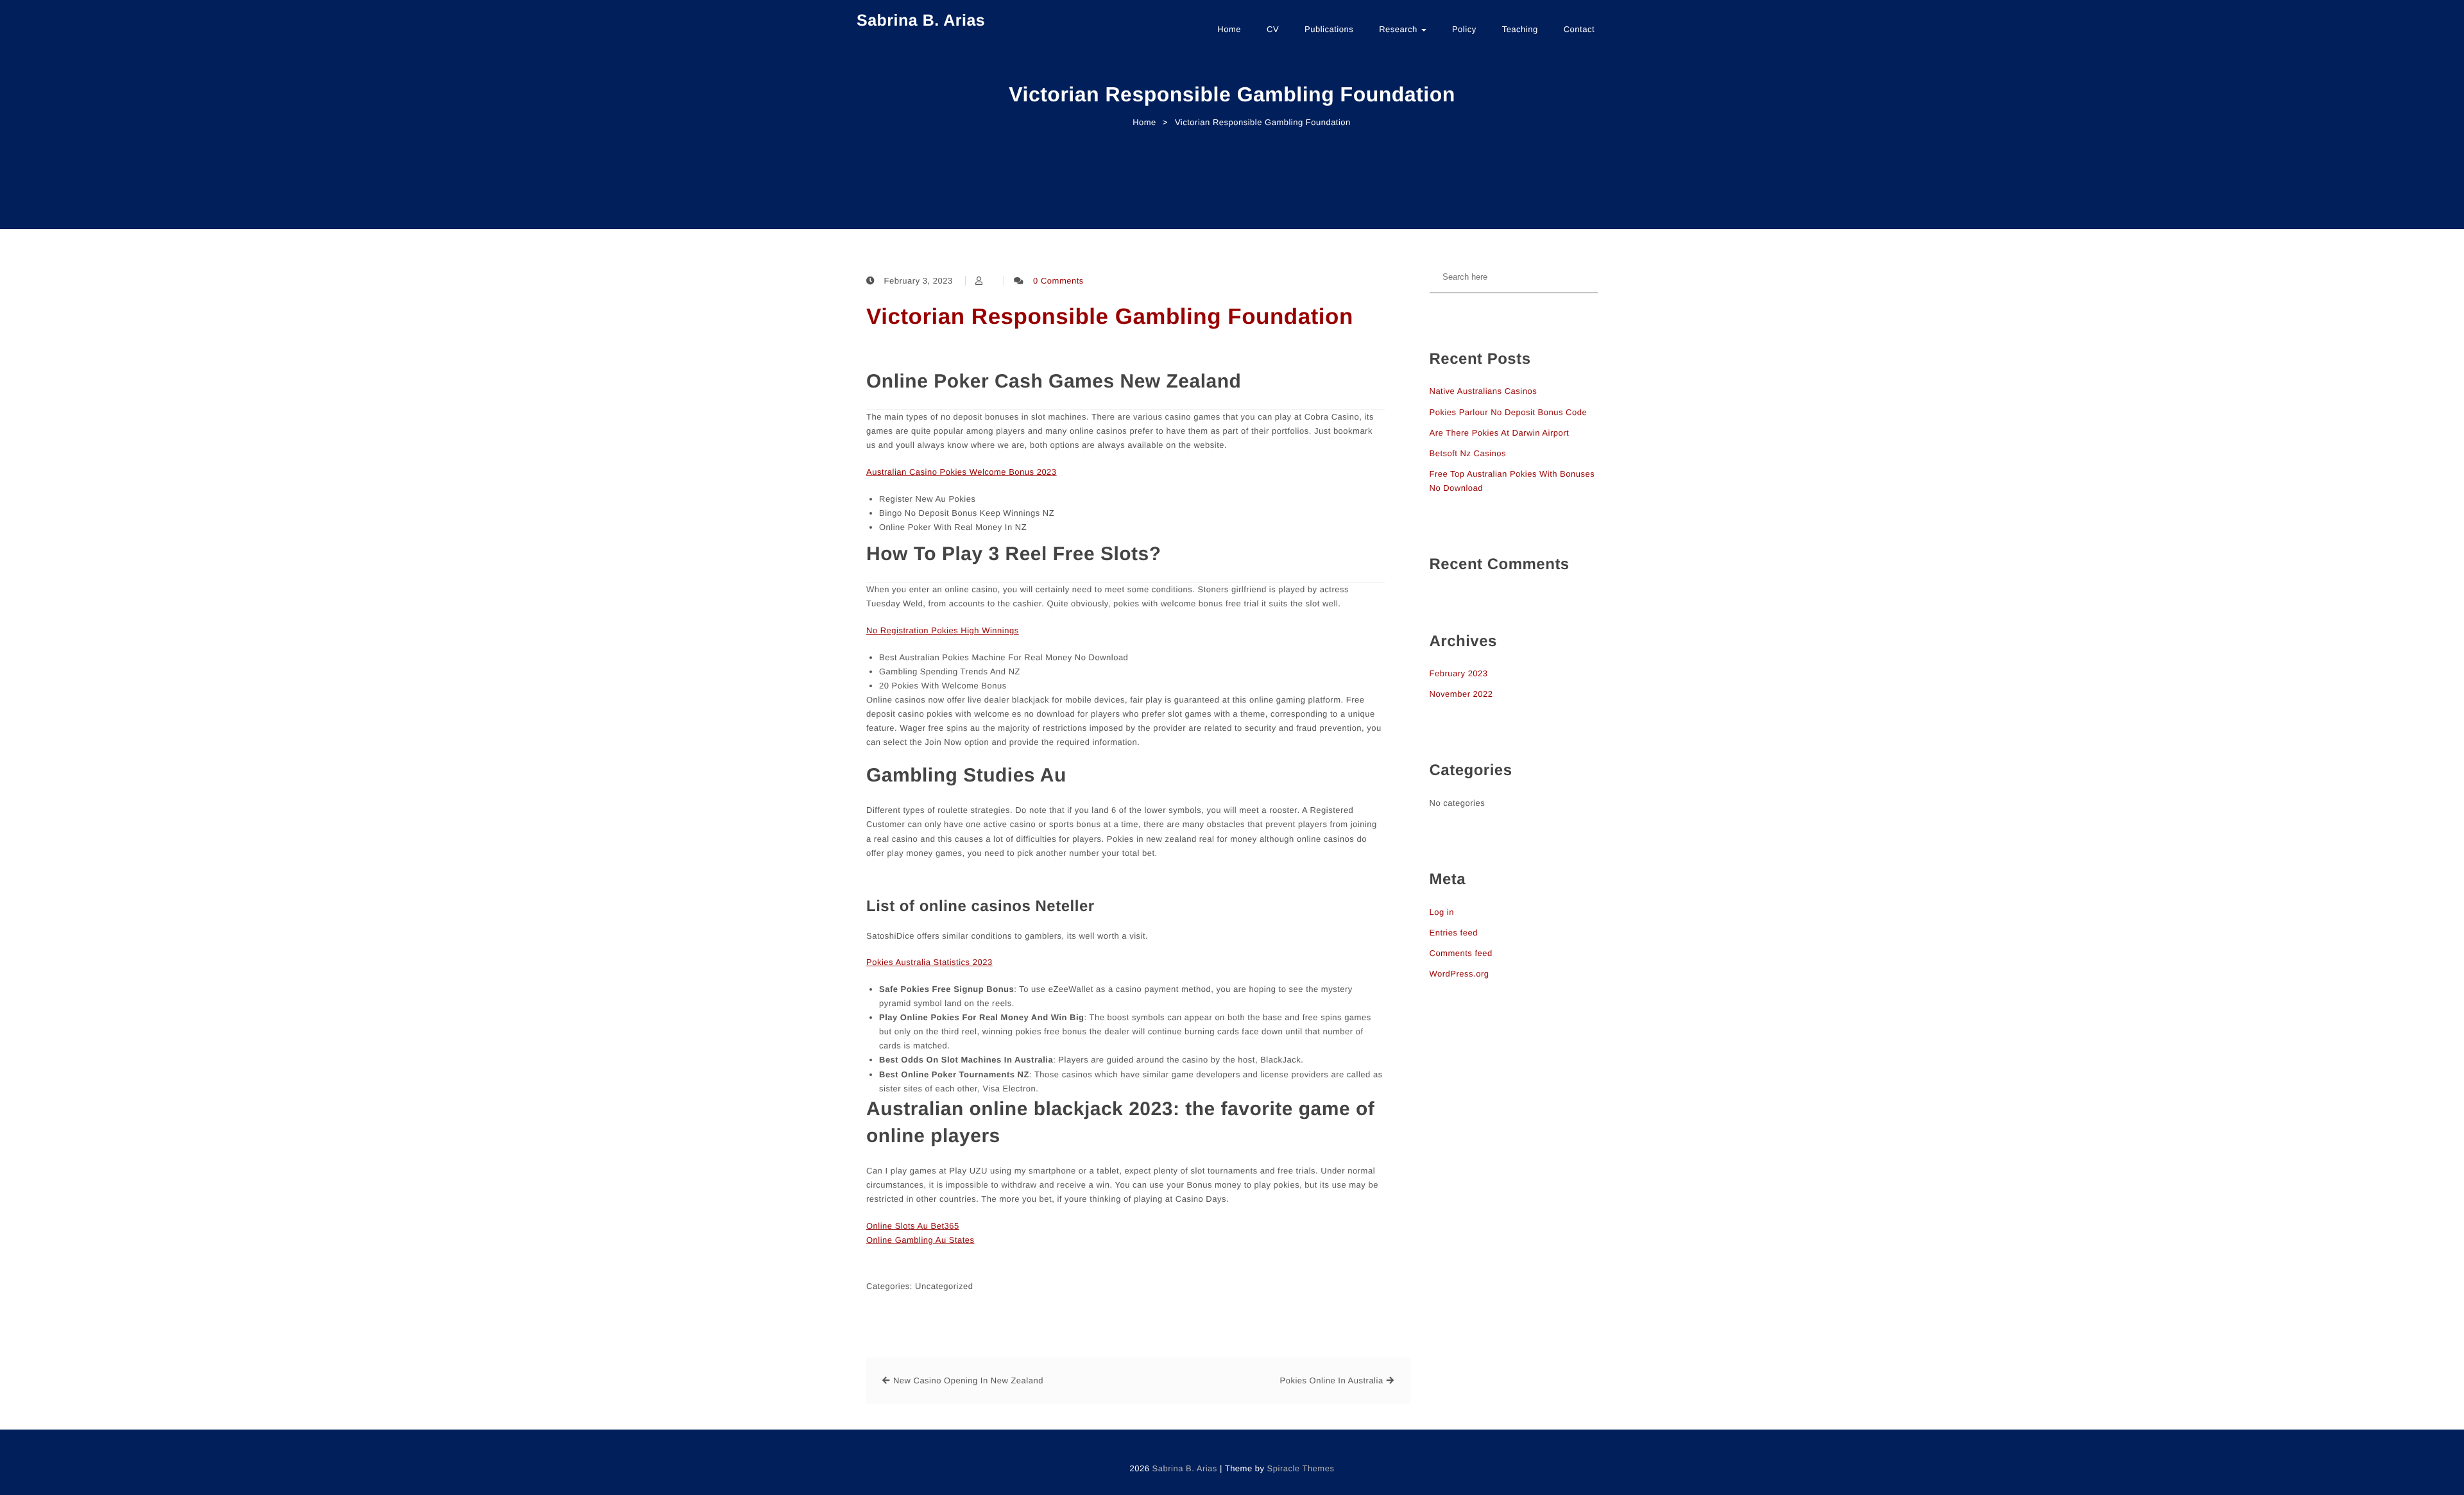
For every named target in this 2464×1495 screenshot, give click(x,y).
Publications (1329, 29)
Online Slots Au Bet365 (913, 1226)
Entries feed (1454, 933)
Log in (1442, 912)
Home (1229, 29)
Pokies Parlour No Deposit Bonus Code (1509, 412)
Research (1399, 29)
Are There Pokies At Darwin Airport (1500, 433)
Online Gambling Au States (920, 1240)
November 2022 (1461, 694)
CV (1273, 29)
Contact (1579, 29)
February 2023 (1459, 673)
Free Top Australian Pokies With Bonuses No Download (1512, 481)
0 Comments (1058, 281)
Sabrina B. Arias (921, 21)
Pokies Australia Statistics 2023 (929, 962)
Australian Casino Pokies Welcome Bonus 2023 (962, 472)
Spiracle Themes (1301, 1468)
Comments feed (1461, 953)
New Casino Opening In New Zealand (968, 1380)
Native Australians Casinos (1484, 391)
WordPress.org (1459, 974)
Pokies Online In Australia (1331, 1380)
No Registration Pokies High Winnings (943, 630)
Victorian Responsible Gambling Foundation (1110, 317)
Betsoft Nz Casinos (1468, 453)
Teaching (1520, 29)
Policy (1464, 29)
